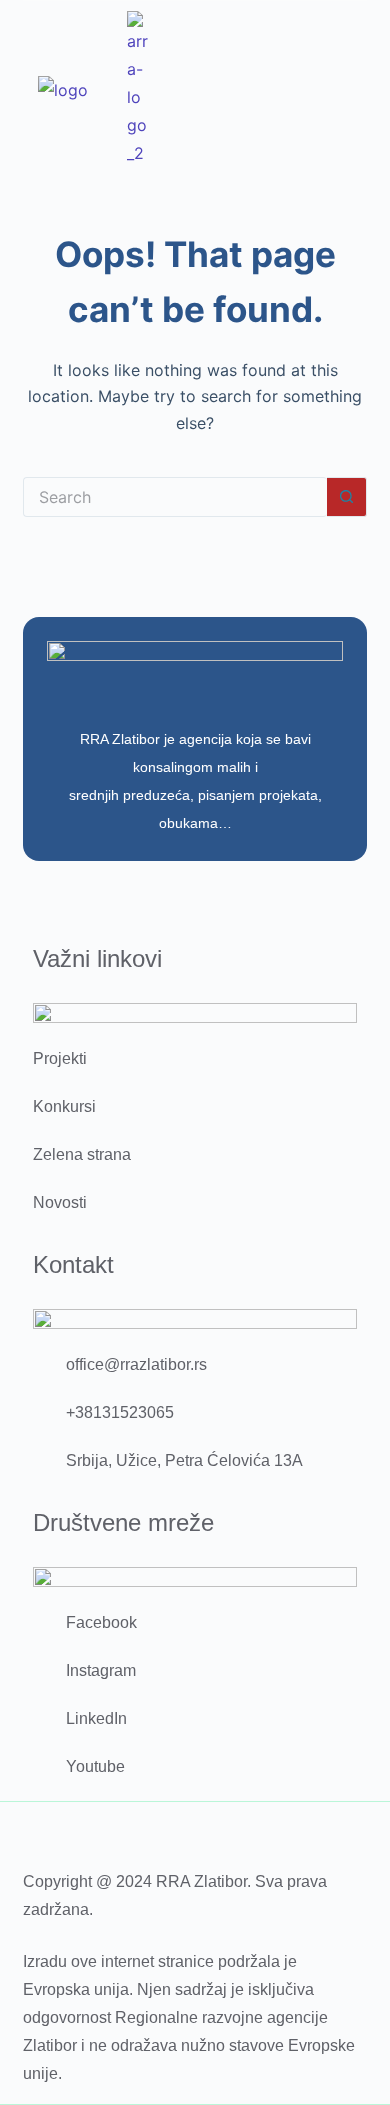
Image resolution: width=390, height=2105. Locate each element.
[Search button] (347, 497)
